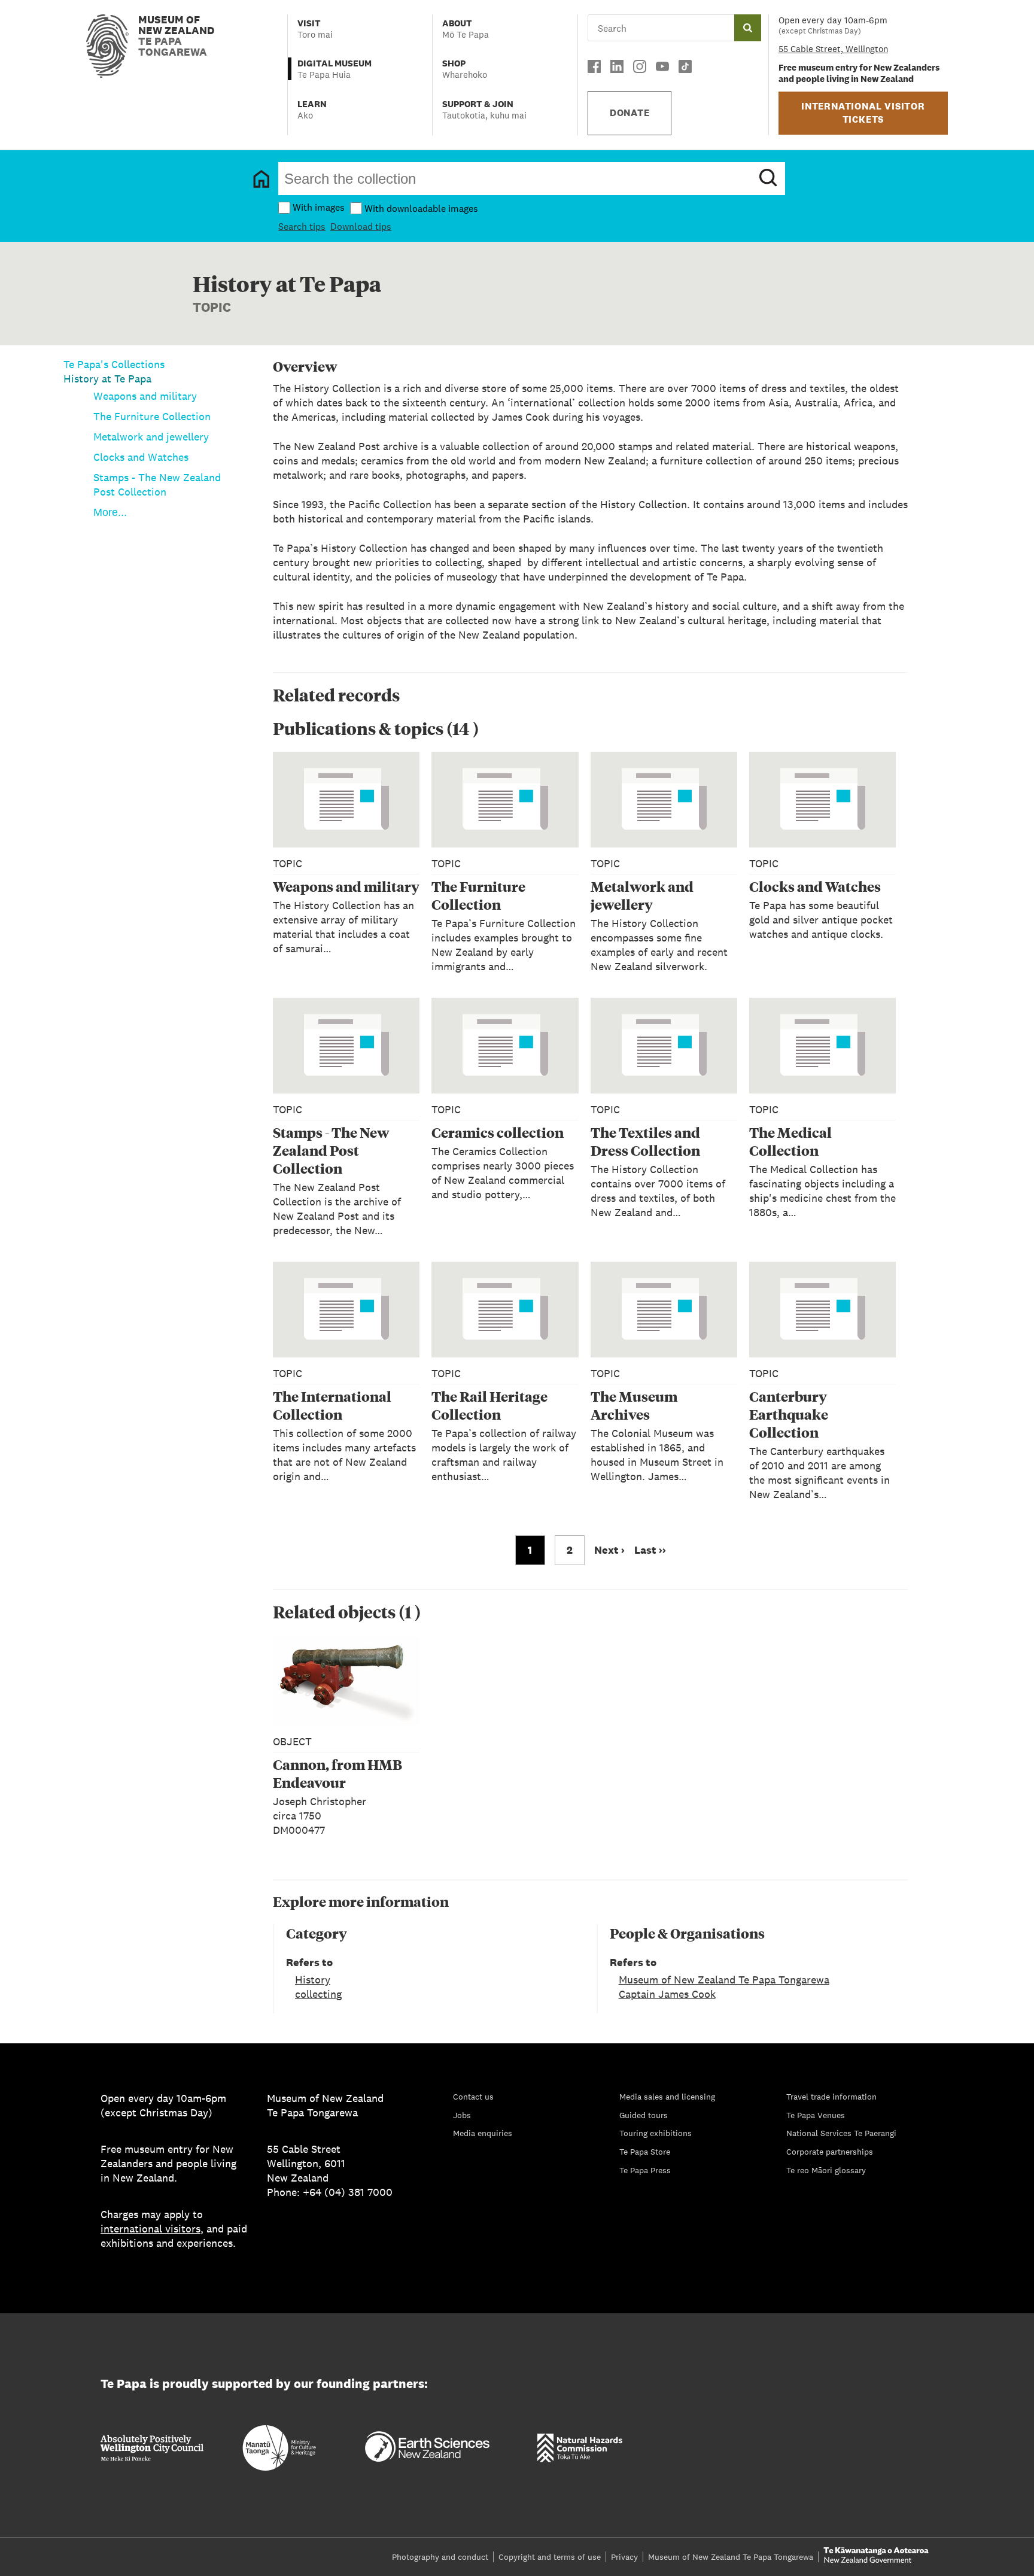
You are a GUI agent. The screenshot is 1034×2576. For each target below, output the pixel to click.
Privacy (624, 2557)
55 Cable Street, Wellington (833, 49)
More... (110, 512)
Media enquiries (483, 2133)
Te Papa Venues (816, 2115)
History (313, 1980)
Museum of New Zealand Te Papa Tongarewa (724, 1980)
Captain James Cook (667, 1994)
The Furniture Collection (152, 416)
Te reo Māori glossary (826, 2170)
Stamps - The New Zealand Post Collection (157, 484)
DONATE (630, 113)
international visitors (150, 2229)
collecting (318, 1994)
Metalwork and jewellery (151, 437)
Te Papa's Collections (114, 364)
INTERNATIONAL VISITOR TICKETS (863, 113)
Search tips (302, 227)
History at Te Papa (107, 379)
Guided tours (644, 2115)
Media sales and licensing (667, 2097)
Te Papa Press (645, 2170)
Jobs (462, 2115)
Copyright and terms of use (550, 2557)
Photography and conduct (440, 2557)
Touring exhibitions (656, 2133)
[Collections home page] (261, 179)
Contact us (473, 2097)
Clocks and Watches (141, 457)
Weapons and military (145, 396)
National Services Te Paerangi (841, 2133)
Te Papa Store (645, 2152)
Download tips (361, 227)
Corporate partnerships (830, 2152)
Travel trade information (831, 2097)
